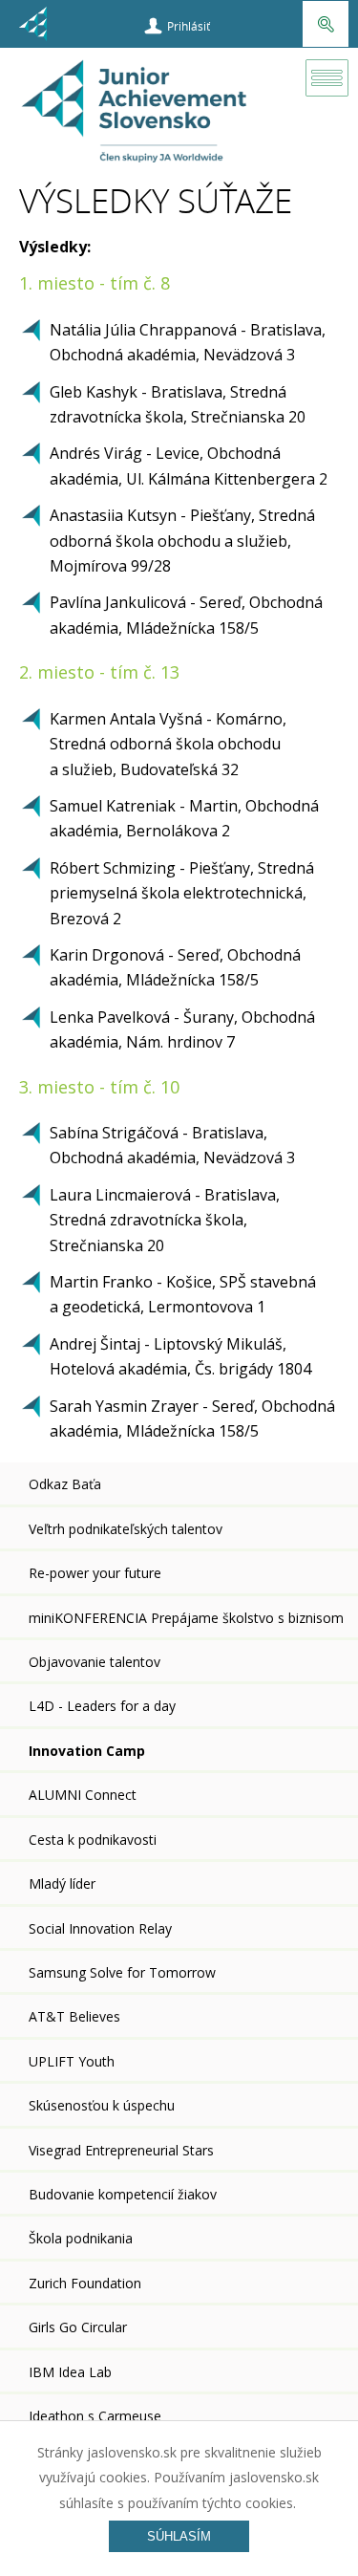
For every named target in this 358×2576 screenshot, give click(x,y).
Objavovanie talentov (95, 1662)
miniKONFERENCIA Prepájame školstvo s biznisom (186, 1618)
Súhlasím (179, 2536)
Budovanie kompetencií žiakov (123, 2194)
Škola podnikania (81, 2238)
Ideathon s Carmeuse (95, 2416)
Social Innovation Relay (100, 1928)
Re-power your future (95, 1573)
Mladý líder (62, 1883)
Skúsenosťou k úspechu (102, 2105)
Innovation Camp (87, 1751)
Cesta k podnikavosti (93, 1840)
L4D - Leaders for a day (102, 1706)
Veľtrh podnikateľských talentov (126, 1529)
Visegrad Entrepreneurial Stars (121, 2150)
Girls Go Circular (78, 2327)
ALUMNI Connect (83, 1795)
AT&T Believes (74, 2016)
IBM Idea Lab (70, 2372)
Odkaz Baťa (65, 1484)
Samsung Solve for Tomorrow (122, 1972)
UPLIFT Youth (72, 2061)
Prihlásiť (189, 26)
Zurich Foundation (85, 2283)
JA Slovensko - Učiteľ (136, 117)
